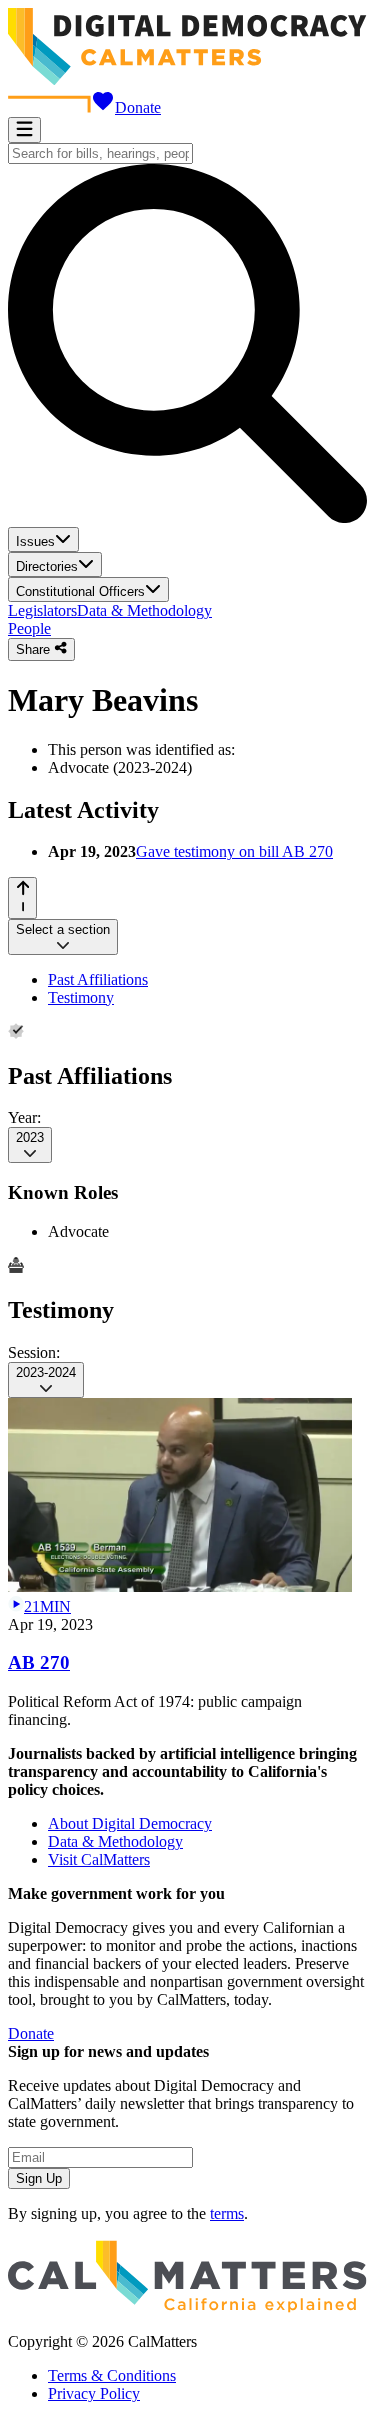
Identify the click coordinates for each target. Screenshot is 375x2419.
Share (35, 650)
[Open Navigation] (24, 130)
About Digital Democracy (130, 1823)
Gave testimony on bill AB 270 (234, 851)
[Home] (187, 79)
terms (227, 2213)
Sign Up (39, 2178)
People (29, 628)
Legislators (42, 610)
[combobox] (100, 153)
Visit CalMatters (99, 1859)
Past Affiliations (98, 979)
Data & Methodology (144, 610)
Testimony (81, 997)
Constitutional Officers (80, 591)
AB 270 (39, 1662)
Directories (47, 566)
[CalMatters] (187, 2307)
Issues (35, 541)
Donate (138, 107)
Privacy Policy (94, 2393)
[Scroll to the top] (22, 897)
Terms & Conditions (112, 2375)
